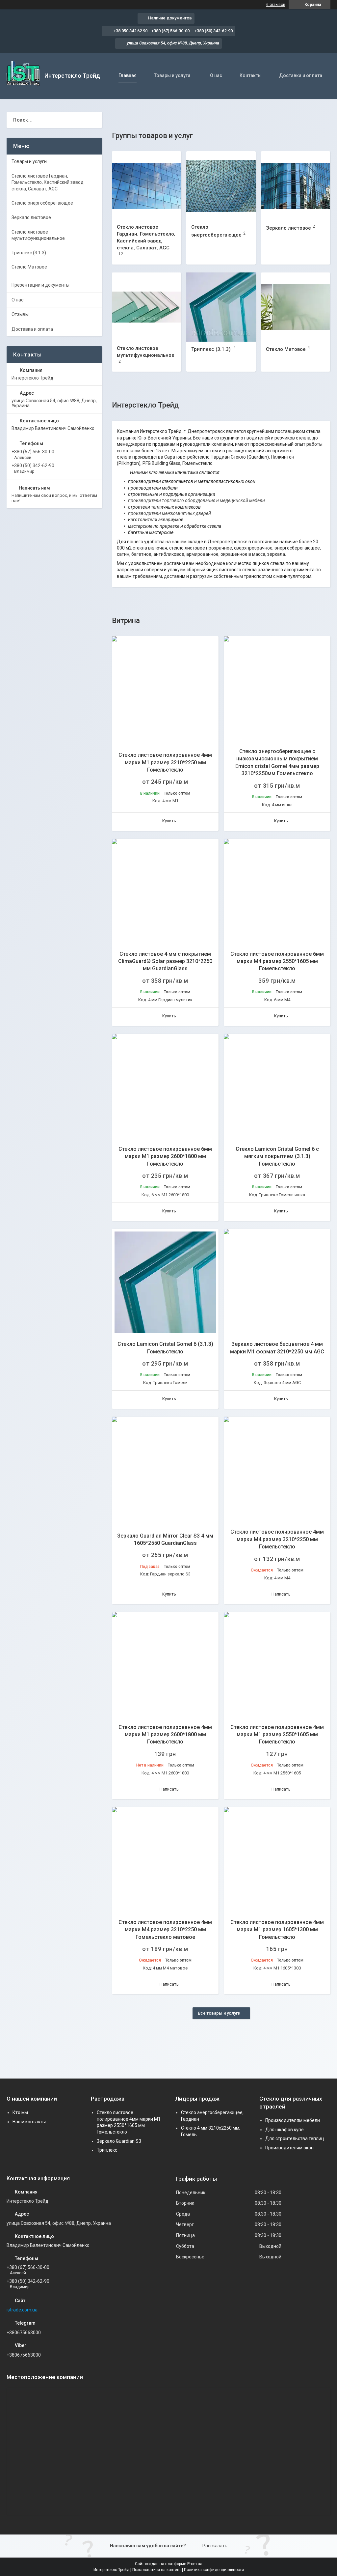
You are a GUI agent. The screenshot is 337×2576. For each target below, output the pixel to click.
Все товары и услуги (219, 2013)
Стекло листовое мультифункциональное (38, 235)
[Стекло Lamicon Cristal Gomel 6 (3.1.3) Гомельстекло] (165, 1282)
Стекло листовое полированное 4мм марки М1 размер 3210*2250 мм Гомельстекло (165, 762)
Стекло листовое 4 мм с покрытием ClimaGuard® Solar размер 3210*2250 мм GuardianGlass (165, 961)
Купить (169, 821)
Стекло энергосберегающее (42, 203)
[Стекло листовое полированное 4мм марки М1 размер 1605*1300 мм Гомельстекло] (277, 1860)
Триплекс (107, 2150)
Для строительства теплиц (295, 2138)
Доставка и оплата (301, 75)
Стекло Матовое (286, 349)
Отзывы (20, 314)
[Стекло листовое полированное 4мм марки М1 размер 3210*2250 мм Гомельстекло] (165, 690)
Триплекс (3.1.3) (211, 349)
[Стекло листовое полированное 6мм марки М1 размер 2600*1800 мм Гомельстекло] (165, 1087)
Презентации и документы (40, 285)
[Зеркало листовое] (296, 186)
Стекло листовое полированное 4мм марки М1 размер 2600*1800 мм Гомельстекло (165, 1735)
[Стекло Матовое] (296, 307)
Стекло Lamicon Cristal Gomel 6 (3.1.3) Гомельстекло (165, 1348)
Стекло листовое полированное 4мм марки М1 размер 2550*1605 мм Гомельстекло (277, 1735)
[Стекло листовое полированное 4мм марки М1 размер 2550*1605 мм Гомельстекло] (277, 1665)
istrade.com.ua (22, 2310)
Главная (128, 75)
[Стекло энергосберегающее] (221, 186)
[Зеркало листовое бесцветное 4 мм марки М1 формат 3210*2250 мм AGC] (277, 1282)
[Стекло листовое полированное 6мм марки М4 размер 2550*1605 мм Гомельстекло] (277, 892)
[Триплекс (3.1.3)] (221, 307)
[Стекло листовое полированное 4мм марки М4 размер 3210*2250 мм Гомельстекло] (277, 1470)
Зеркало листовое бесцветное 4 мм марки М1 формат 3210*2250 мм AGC (277, 1348)
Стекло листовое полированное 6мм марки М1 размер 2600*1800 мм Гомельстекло (165, 1156)
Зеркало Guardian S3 (119, 2141)
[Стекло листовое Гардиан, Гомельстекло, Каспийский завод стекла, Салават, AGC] (146, 186)
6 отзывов (276, 5)
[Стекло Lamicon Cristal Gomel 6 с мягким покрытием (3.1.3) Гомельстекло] (277, 1087)
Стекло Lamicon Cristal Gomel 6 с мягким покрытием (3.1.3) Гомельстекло (277, 1156)
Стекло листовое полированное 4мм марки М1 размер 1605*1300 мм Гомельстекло (277, 1930)
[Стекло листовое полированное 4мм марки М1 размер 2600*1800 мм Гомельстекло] (165, 1665)
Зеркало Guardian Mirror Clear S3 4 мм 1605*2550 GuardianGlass (165, 1539)
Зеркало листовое (288, 228)
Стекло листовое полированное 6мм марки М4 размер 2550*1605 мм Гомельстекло (277, 961)
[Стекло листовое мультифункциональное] (146, 307)
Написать (281, 1594)
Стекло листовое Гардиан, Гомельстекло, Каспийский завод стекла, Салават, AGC (48, 182)
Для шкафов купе (285, 2130)
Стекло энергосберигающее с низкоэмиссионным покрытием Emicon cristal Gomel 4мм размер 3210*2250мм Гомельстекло (277, 762)
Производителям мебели (293, 2120)
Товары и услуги (172, 75)
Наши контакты (29, 2122)
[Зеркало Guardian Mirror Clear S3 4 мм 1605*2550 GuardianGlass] (165, 1470)
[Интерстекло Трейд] (23, 76)
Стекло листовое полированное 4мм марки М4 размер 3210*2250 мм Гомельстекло (277, 1539)
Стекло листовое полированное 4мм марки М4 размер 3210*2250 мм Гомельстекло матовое (165, 1930)
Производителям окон (289, 2148)
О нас (216, 75)
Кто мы (20, 2112)
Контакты (251, 75)
